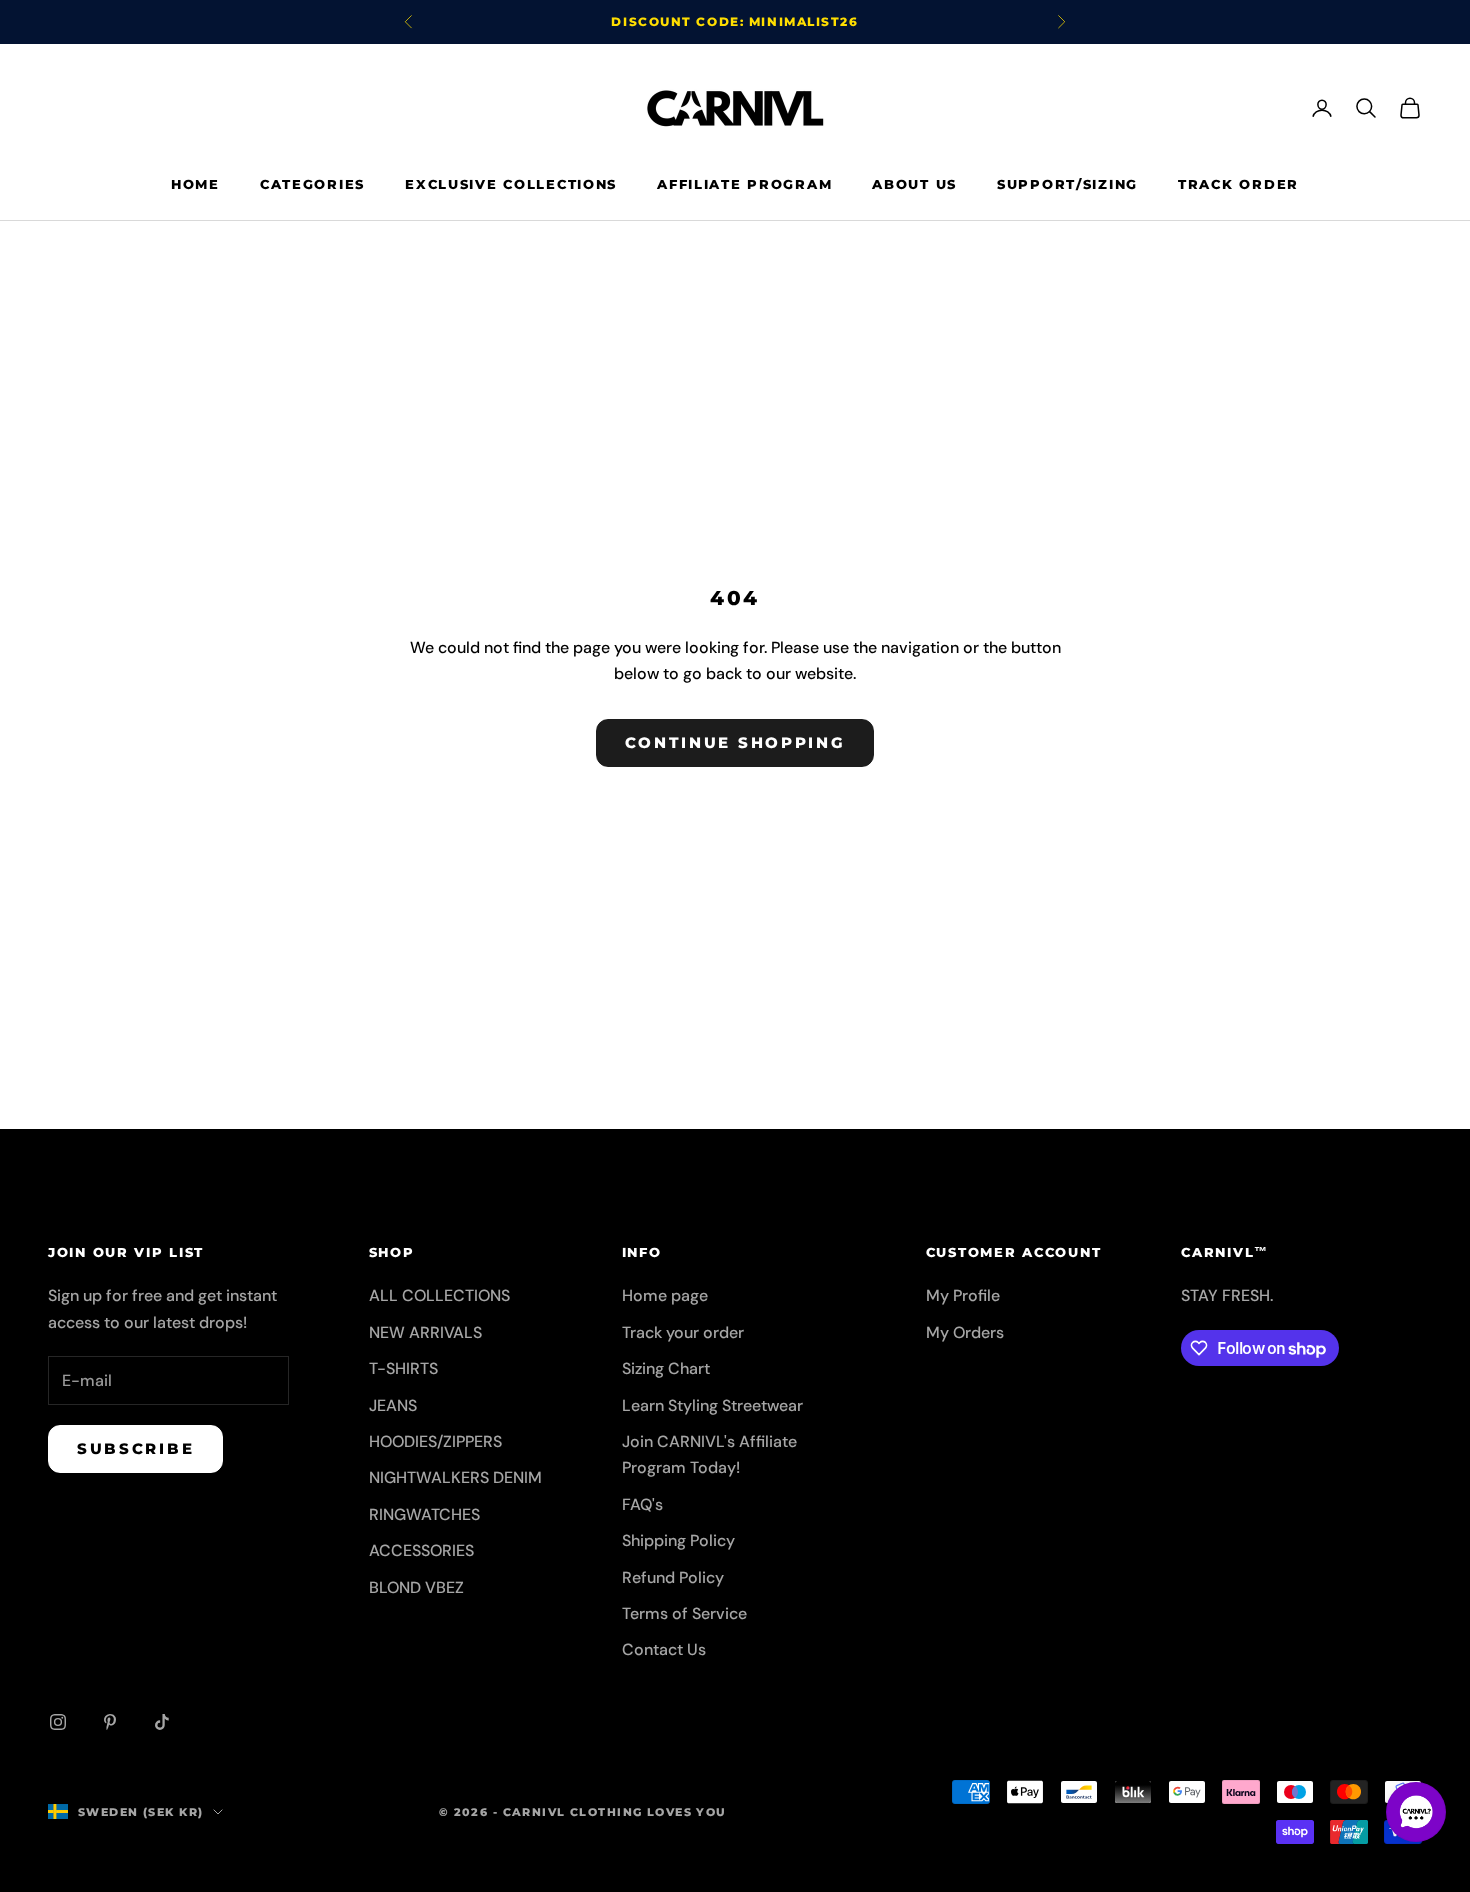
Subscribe (135, 1448)
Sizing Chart (666, 1368)
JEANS (393, 1405)
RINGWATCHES (424, 1514)
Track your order (683, 1332)
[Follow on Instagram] (58, 1722)
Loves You (687, 1812)
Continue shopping (735, 742)
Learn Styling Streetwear (712, 1405)
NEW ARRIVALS (425, 1332)
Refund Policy (673, 1577)
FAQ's (642, 1504)
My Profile (963, 1295)
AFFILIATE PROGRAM (744, 184)
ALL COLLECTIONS (439, 1295)
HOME (195, 184)
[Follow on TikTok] (162, 1722)
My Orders (965, 1332)
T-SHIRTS (403, 1368)
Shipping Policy (678, 1540)
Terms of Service (684, 1613)
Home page (665, 1295)
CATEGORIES (312, 184)
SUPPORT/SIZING (1067, 184)
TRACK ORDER (1238, 184)
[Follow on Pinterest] (110, 1722)
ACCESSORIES (421, 1550)
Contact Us (664, 1649)
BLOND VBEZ (416, 1587)
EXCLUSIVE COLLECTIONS (511, 184)
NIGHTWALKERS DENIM (455, 1477)
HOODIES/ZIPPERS (435, 1441)
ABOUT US (914, 184)
